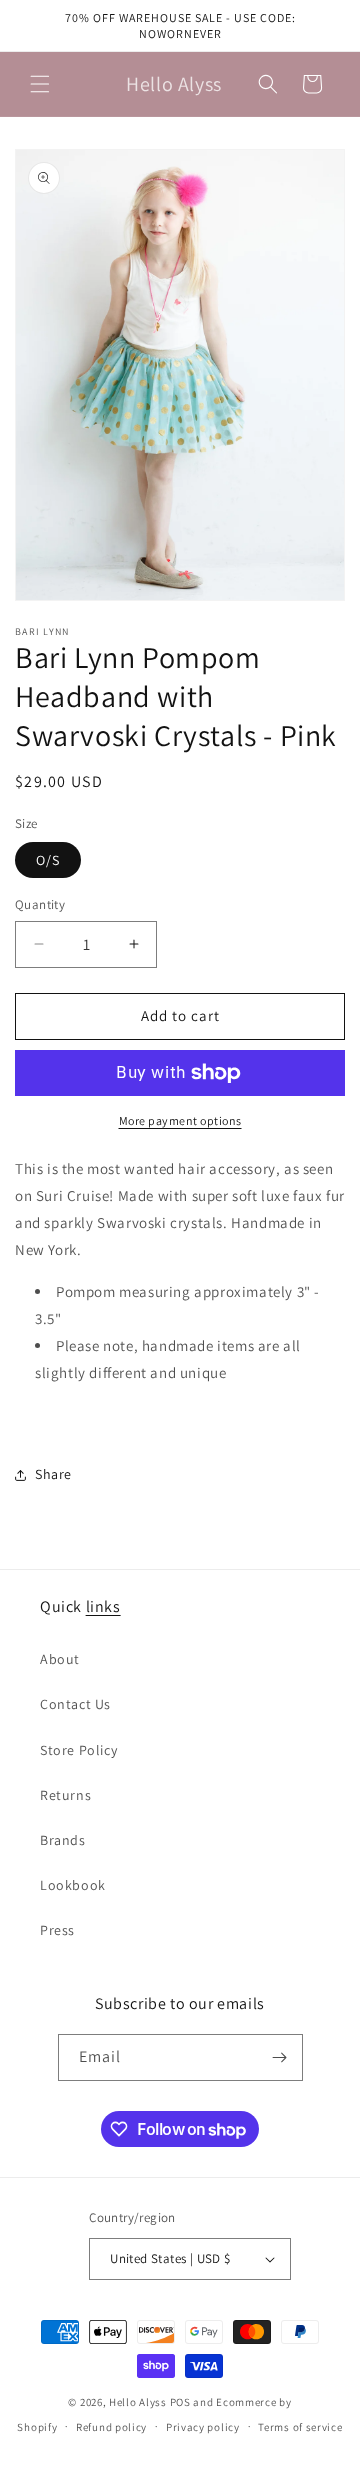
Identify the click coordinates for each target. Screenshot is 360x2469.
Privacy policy (203, 2427)
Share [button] (53, 1474)
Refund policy (111, 2427)
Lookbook (73, 1885)
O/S (48, 860)
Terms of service (300, 2427)
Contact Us (75, 1704)
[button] (40, 84)
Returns (65, 1795)
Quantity (40, 904)
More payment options (180, 1120)
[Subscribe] (280, 2057)
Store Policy (78, 1750)
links (103, 1606)
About (60, 1659)
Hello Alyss (138, 2402)
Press (57, 1930)
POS (180, 2402)
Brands (63, 1840)
